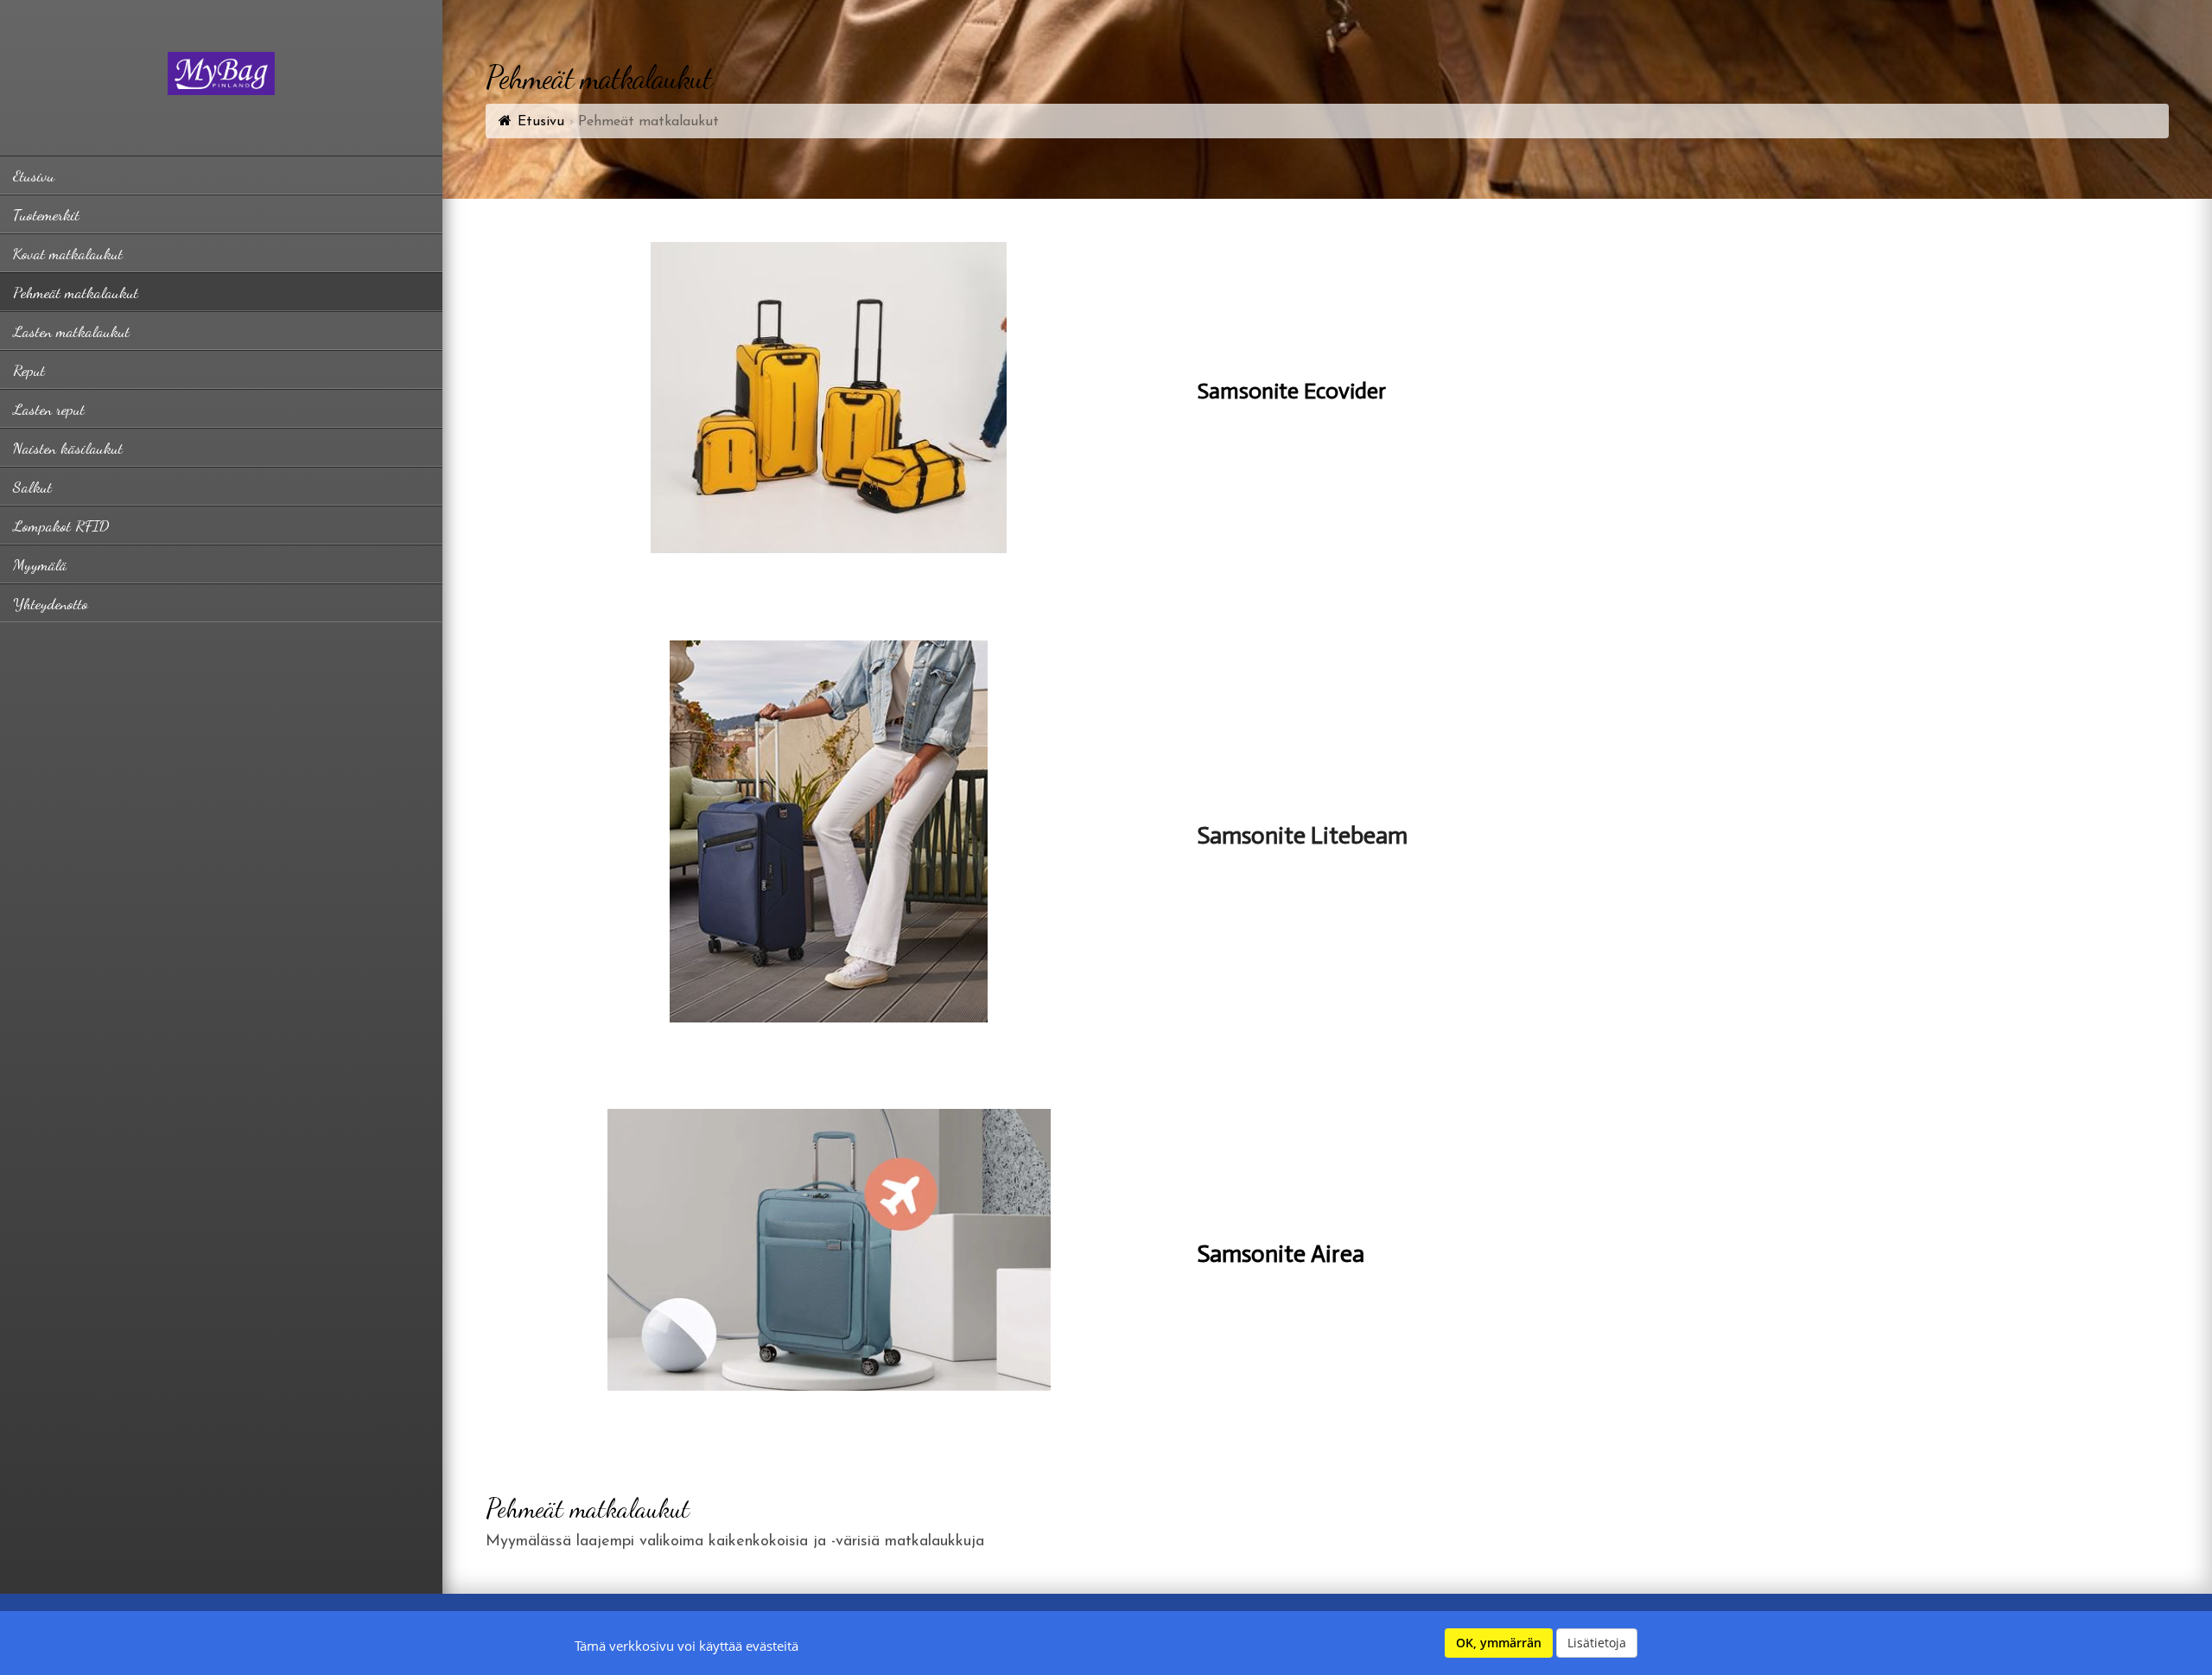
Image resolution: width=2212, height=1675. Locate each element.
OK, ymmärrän (1499, 1643)
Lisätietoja (1597, 1643)
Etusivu (541, 122)
